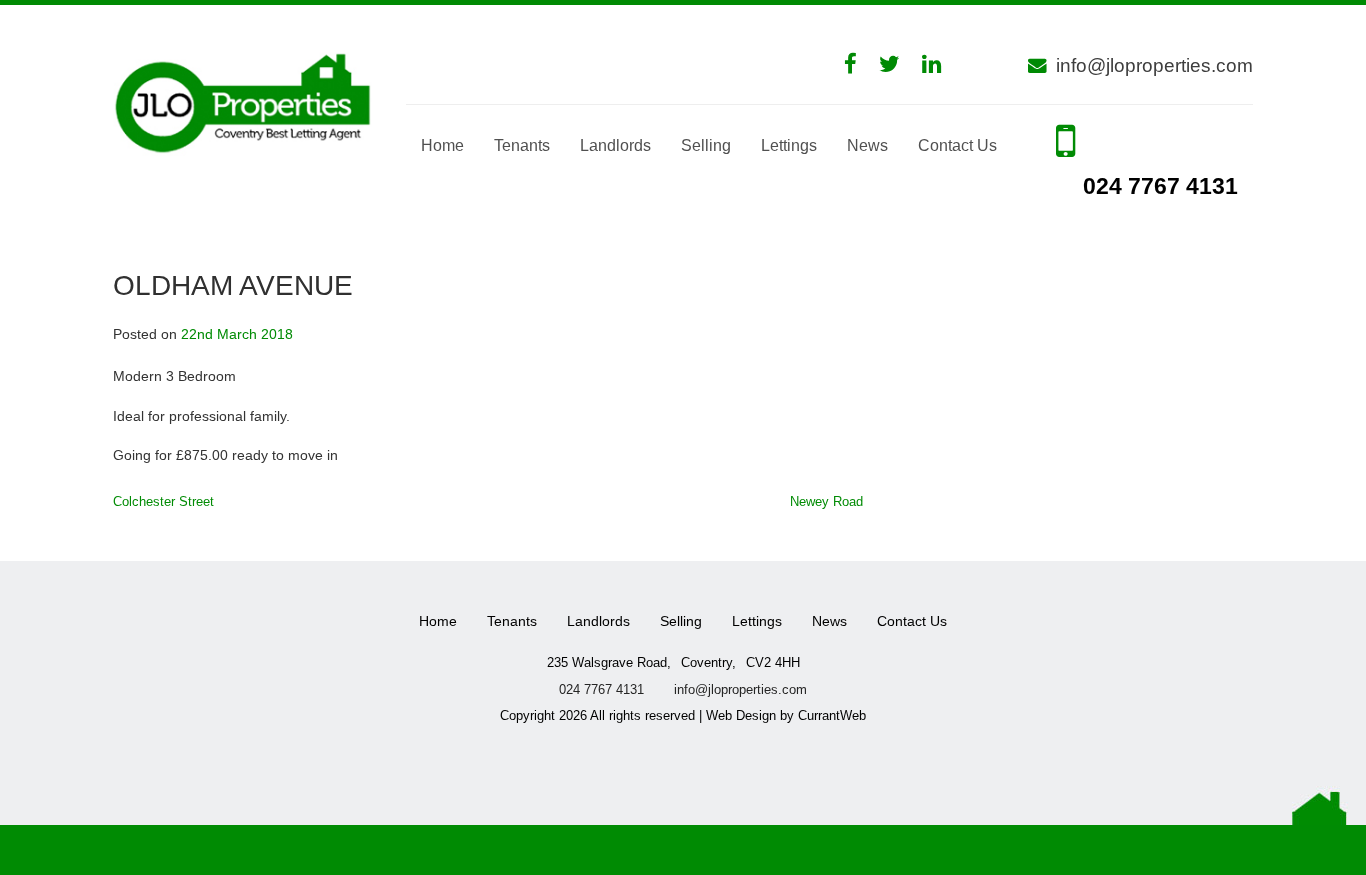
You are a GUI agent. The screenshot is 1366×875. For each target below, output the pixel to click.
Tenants (522, 145)
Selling (706, 145)
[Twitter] (899, 64)
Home (442, 145)
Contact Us (957, 145)
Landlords (615, 145)
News (867, 145)
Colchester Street (163, 501)
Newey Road (826, 501)
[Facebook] (860, 64)
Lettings (789, 145)
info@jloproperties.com (1154, 65)
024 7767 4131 (1157, 186)
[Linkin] (941, 64)
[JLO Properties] (244, 100)
